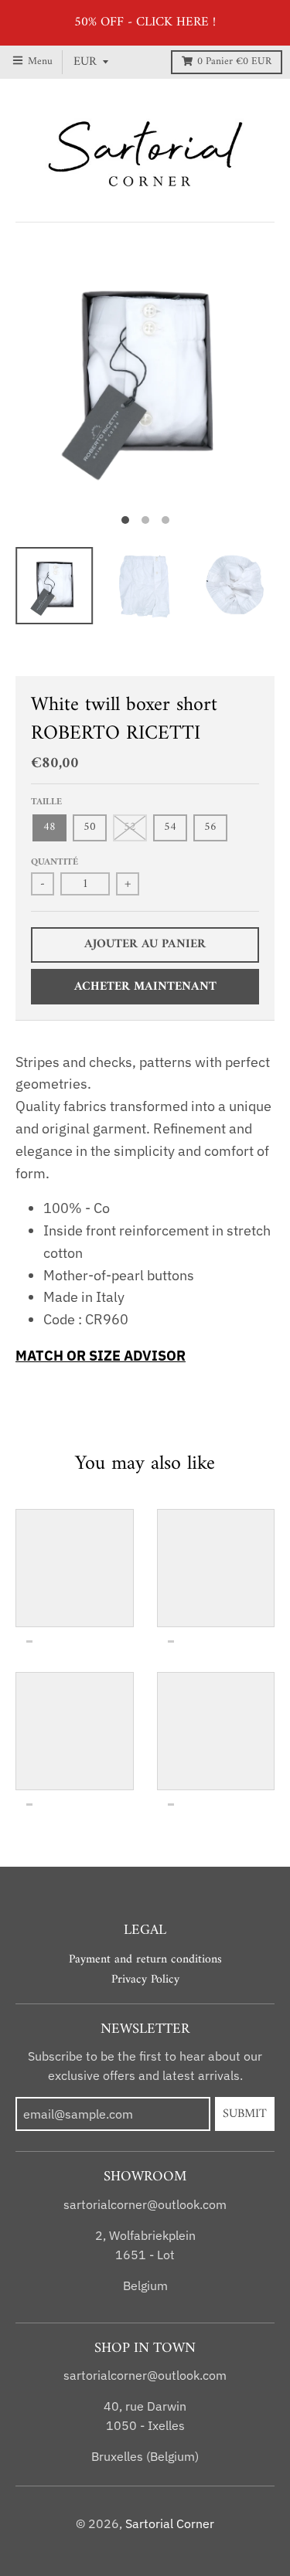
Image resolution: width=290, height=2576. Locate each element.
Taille (46, 802)
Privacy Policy (145, 1980)
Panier (234, 62)
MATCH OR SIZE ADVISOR (101, 1356)
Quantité (55, 862)
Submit (245, 2114)
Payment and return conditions (145, 1959)
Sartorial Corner (170, 2523)
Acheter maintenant (145, 987)
